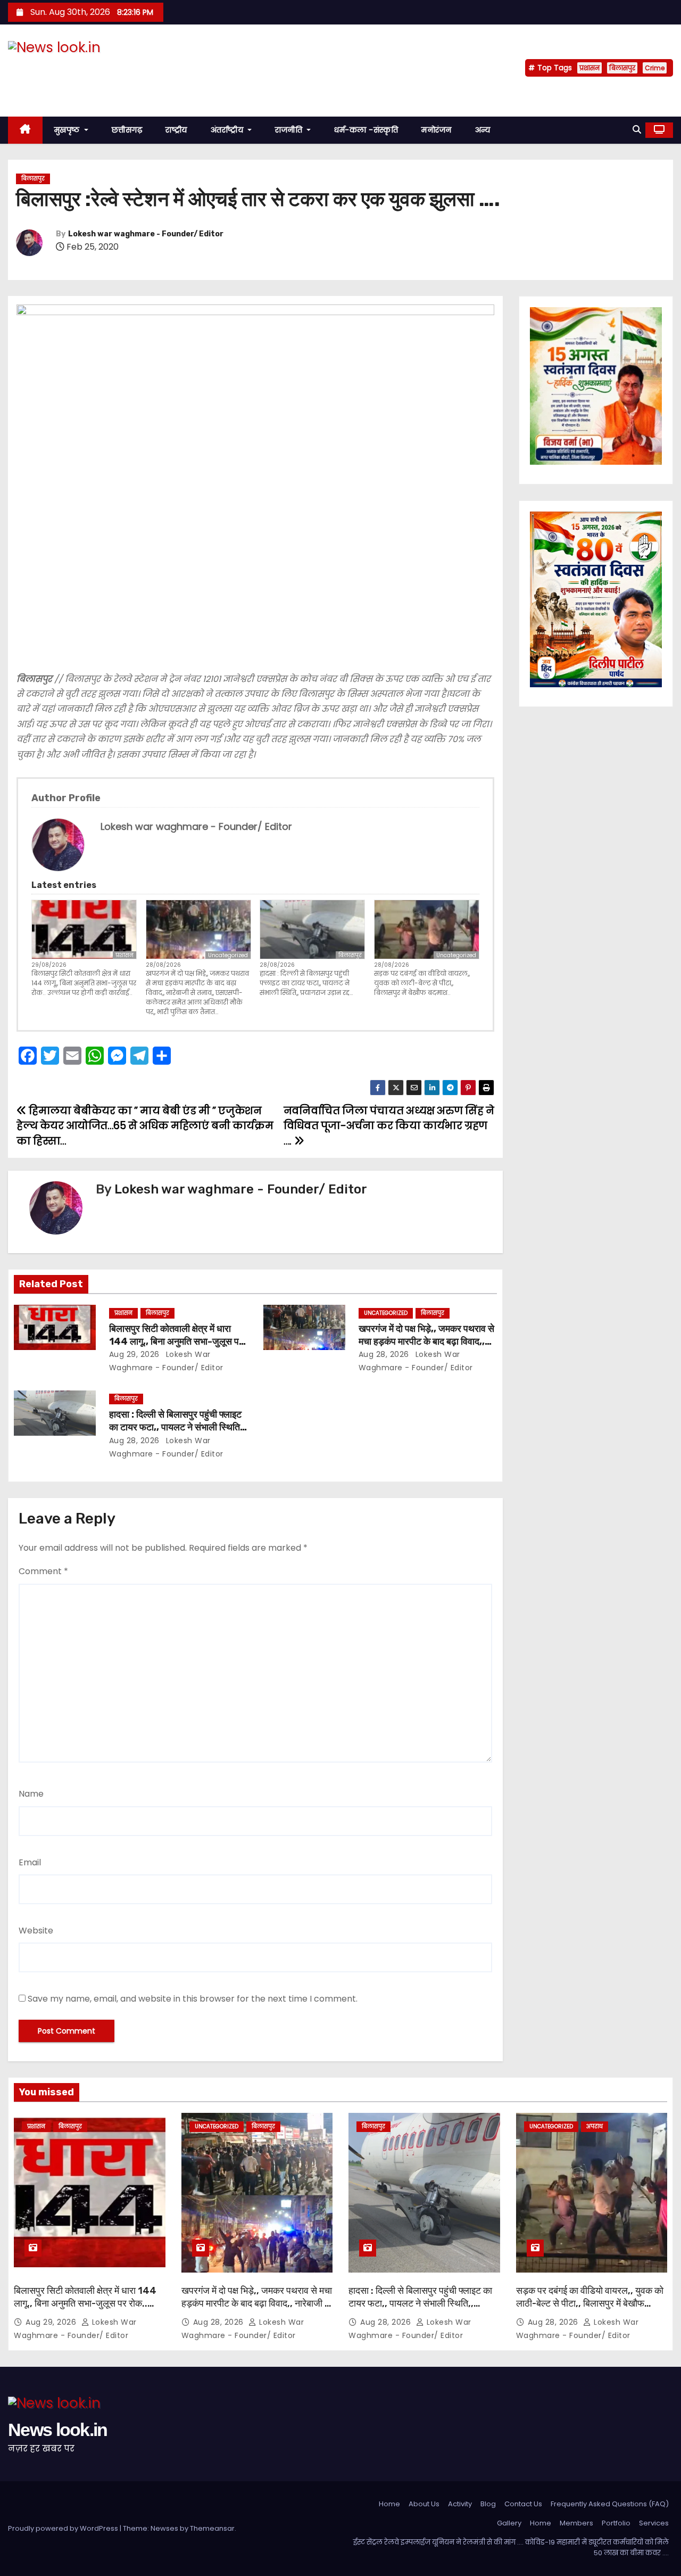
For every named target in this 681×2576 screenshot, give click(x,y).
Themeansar (212, 2528)
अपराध (595, 2126)
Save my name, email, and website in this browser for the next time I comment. (193, 1999)
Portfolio (616, 2523)
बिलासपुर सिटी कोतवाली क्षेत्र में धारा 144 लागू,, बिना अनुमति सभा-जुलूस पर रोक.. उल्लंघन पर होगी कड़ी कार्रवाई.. (84, 983)
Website (36, 1931)
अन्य (483, 130)
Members (576, 2523)
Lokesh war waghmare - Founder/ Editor (146, 234)
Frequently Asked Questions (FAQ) (610, 2504)
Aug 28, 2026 (384, 1354)
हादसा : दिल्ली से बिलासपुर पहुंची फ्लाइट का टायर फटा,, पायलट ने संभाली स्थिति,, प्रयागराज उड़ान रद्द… (306, 983)
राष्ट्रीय (176, 130)
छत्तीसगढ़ (127, 130)
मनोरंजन (437, 130)
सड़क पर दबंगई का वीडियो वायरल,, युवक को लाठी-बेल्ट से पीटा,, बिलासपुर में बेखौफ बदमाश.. (422, 983)
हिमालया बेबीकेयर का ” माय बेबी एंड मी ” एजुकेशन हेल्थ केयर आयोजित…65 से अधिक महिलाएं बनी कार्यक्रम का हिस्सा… (145, 1126)
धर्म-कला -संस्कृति (366, 130)
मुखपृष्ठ (68, 130)
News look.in (58, 68)
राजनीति (290, 130)
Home (389, 2504)
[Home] (25, 130)
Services (654, 2523)
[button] (637, 130)
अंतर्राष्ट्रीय (228, 130)
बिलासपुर (622, 68)
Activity (460, 2504)
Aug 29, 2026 (134, 1354)
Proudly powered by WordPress (64, 2528)
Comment (43, 1571)
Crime (655, 68)
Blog (488, 2504)
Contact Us (523, 2504)
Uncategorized (228, 955)
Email (30, 1862)
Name (31, 1794)
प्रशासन (589, 68)
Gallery (509, 2523)
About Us (424, 2504)
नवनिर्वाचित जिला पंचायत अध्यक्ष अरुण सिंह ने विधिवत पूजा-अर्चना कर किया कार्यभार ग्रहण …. (389, 1126)
